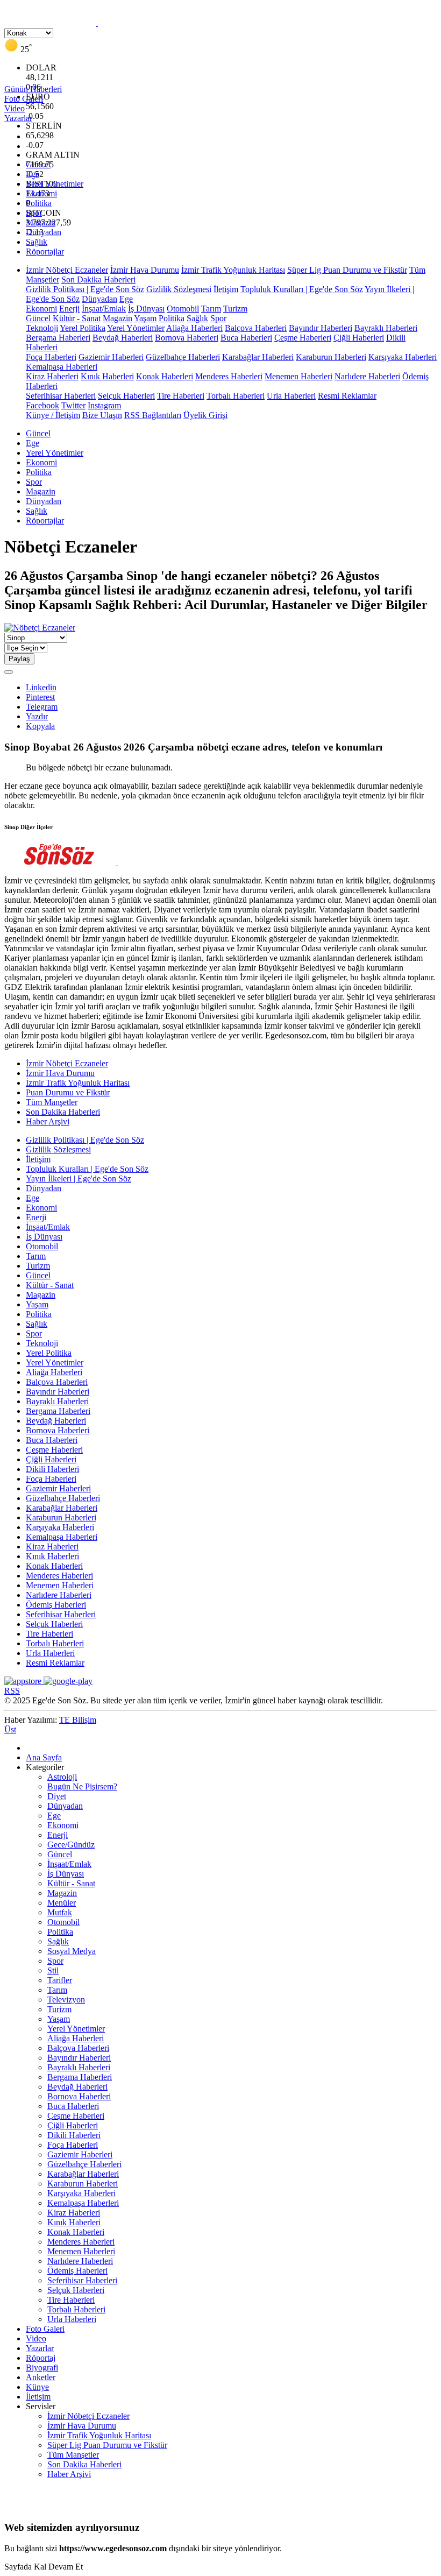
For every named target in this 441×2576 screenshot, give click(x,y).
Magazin (41, 222)
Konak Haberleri (165, 376)
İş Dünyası (146, 309)
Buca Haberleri (246, 338)
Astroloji (62, 1777)
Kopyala (40, 726)
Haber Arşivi (48, 1121)
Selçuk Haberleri (126, 396)
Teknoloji (42, 328)
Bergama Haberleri (58, 338)
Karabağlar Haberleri (258, 357)
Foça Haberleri (51, 357)
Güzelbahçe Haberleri (183, 357)
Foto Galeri (45, 2329)
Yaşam (145, 318)
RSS (12, 1691)
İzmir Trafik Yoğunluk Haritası (233, 270)
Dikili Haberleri (52, 1469)
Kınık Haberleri (107, 376)
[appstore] (24, 1681)
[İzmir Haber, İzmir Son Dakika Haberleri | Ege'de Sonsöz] (97, 23)
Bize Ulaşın (102, 415)
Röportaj (41, 2358)
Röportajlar (45, 252)
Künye (37, 2387)
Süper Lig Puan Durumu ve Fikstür (347, 270)
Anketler (41, 2377)
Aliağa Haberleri (194, 328)
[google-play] (68, 1681)
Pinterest (40, 697)
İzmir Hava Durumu (145, 270)
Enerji (69, 309)
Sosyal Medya (72, 1951)
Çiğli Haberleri (359, 338)
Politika (39, 203)
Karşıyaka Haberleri (403, 357)
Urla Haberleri (291, 396)
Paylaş (19, 659)
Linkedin (41, 687)
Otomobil (183, 309)
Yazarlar (40, 2348)
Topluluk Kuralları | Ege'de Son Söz (302, 289)
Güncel (38, 164)
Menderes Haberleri (229, 376)
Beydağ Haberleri (123, 338)
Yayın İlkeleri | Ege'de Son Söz (79, 1179)
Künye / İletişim (53, 415)
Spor (34, 213)
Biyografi (42, 2368)
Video (36, 2338)
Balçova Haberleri (256, 328)
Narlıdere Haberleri (367, 376)
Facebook (42, 405)
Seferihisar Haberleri (61, 396)
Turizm (235, 309)
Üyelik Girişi (205, 415)
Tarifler (60, 1980)
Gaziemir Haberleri (111, 357)
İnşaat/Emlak (104, 309)
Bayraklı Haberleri (386, 328)
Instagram (104, 405)
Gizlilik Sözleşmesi (179, 289)
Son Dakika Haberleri (98, 279)
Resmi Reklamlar (347, 396)
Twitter (73, 405)
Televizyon (66, 2000)
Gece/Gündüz (71, 1845)
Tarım (211, 309)
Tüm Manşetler (52, 1102)
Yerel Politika (83, 328)
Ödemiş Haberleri (56, 1605)
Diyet (57, 1796)
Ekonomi (41, 193)
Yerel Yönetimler (55, 184)
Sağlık (37, 242)
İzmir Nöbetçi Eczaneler (67, 270)
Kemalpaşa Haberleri (62, 367)
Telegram (42, 707)
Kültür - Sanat (77, 318)
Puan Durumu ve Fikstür (68, 1092)
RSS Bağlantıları (153, 415)
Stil (53, 1970)
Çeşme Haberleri (303, 338)
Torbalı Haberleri (236, 396)
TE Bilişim (78, 1720)
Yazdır (37, 716)
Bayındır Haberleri (321, 328)
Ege (33, 174)
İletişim (226, 289)
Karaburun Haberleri (331, 357)
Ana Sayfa (44, 1757)
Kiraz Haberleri (52, 376)
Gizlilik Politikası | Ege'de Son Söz (85, 289)
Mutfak (60, 1912)
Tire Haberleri (181, 396)
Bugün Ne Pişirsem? (82, 1786)
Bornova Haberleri (187, 338)
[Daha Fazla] (9, 672)
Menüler (62, 1903)
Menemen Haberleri (298, 376)
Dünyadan (44, 232)
